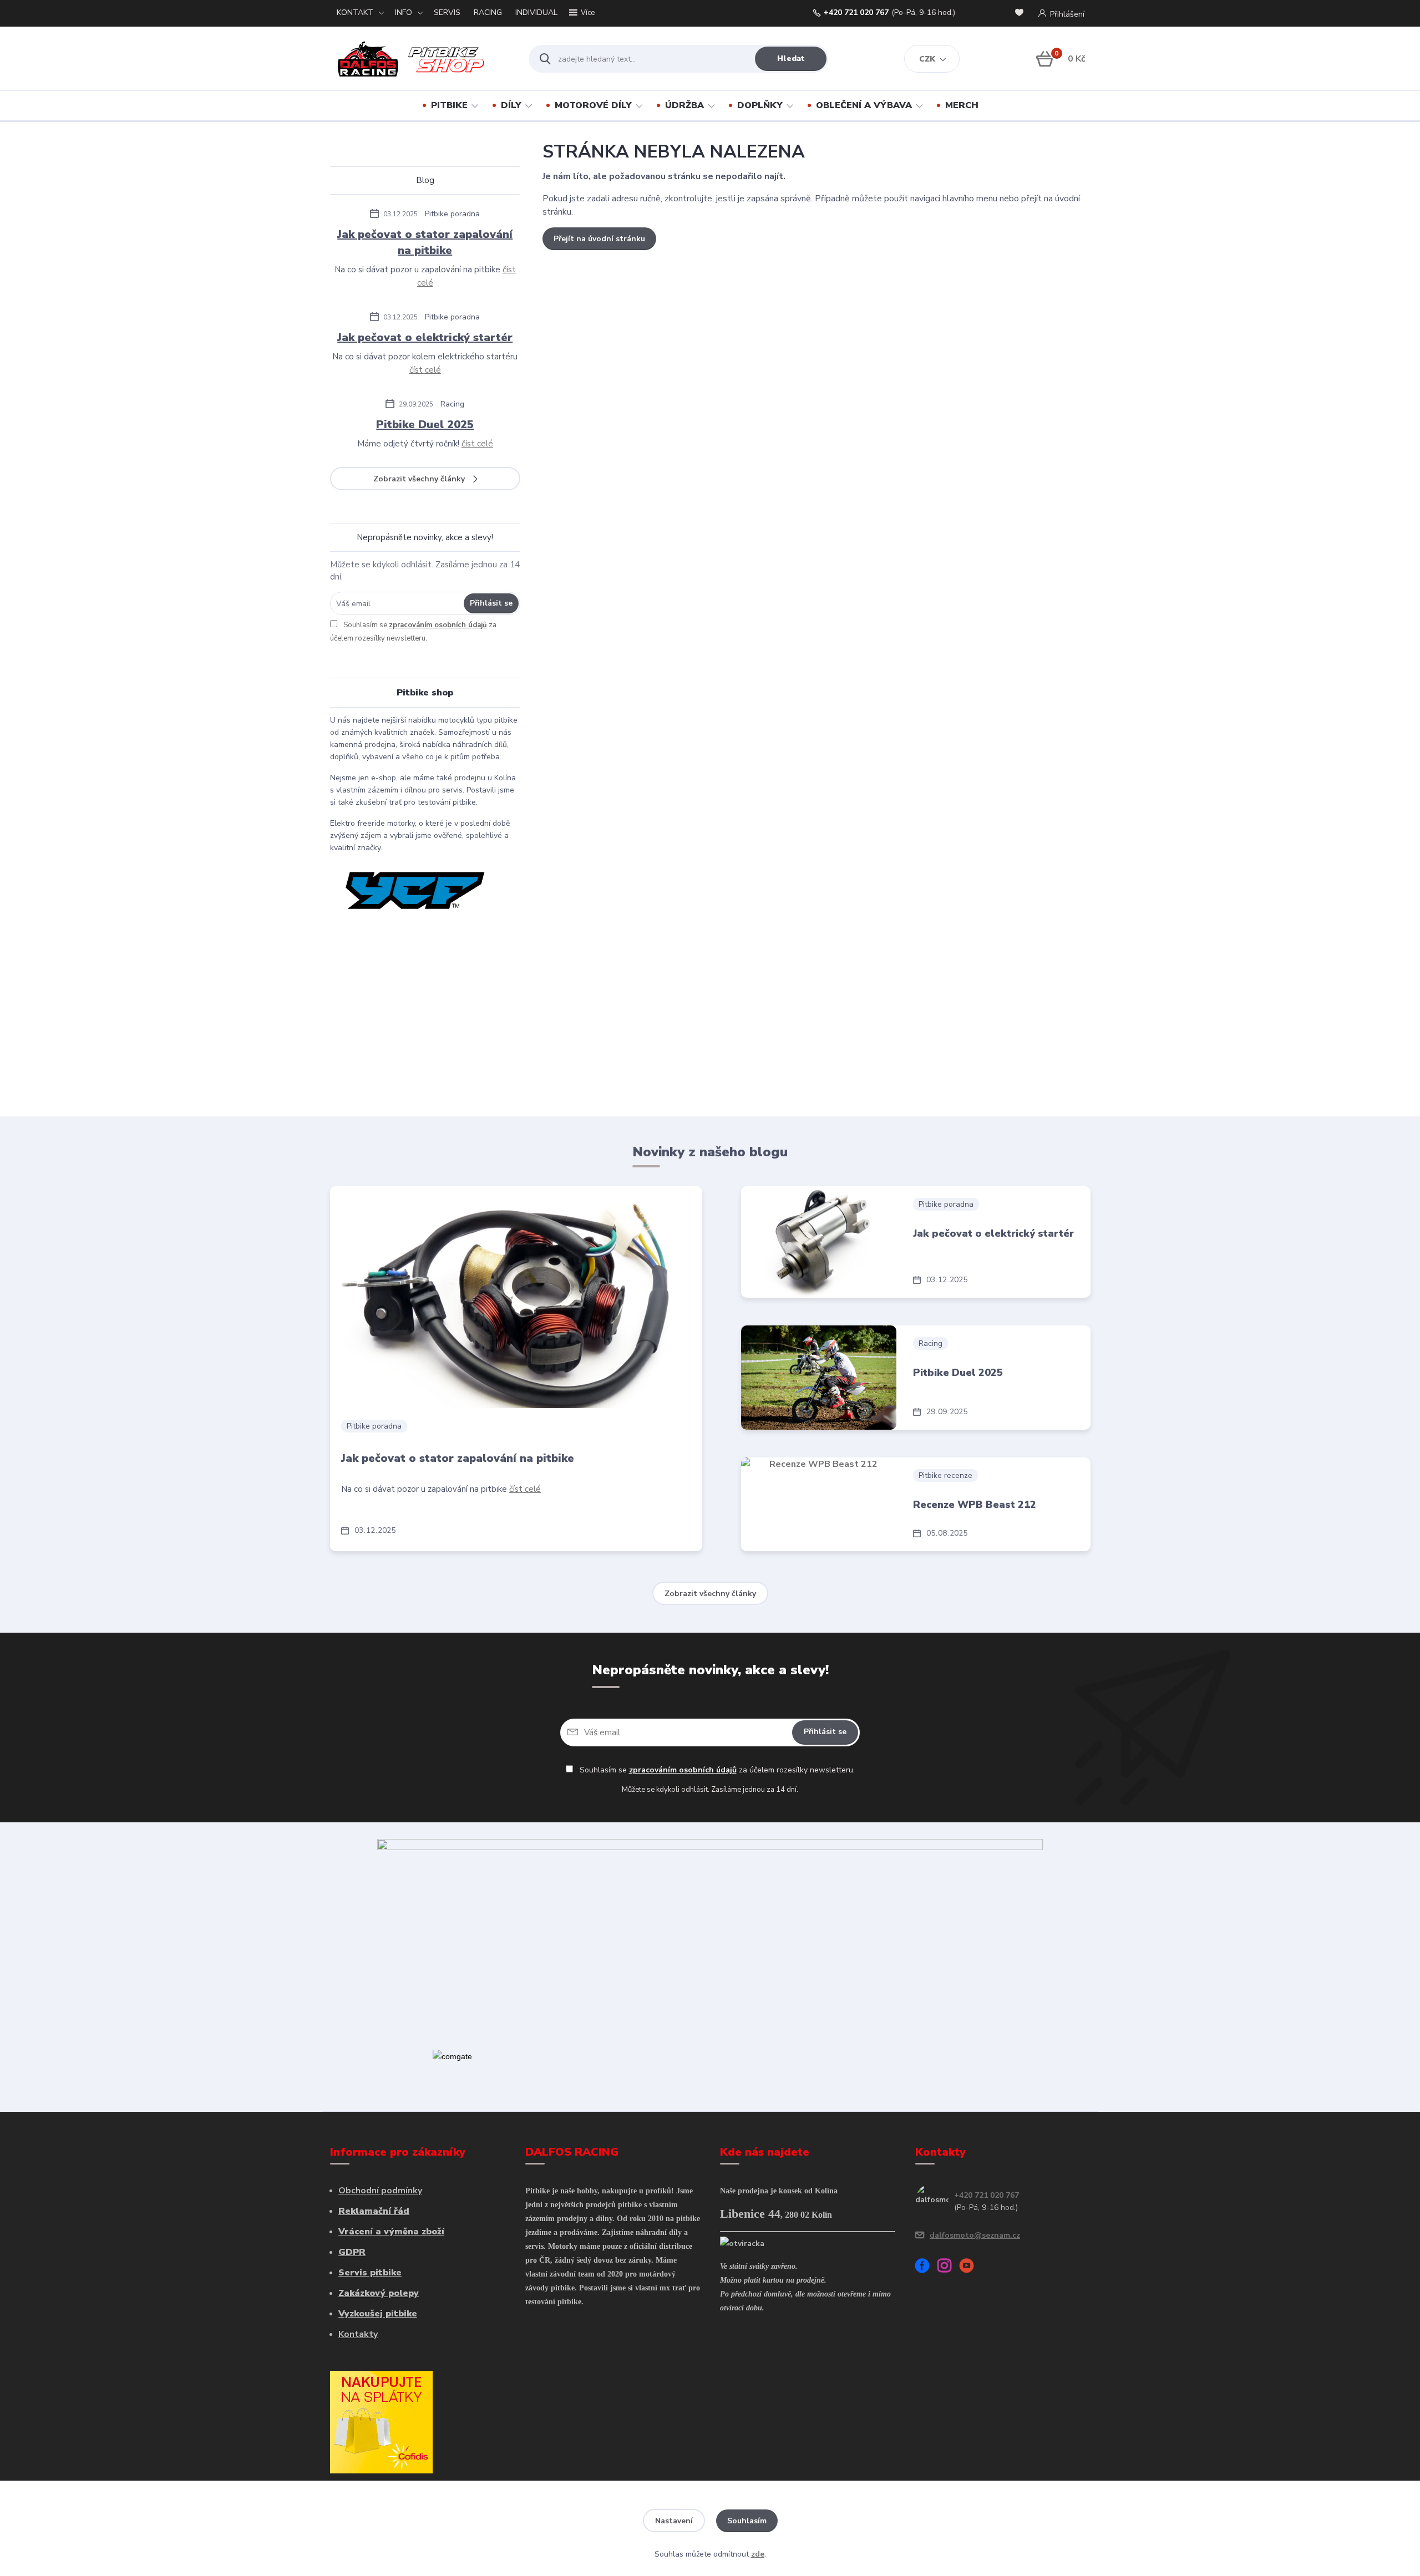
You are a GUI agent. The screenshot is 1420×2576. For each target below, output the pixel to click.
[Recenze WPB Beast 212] (819, 1504)
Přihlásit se (491, 603)
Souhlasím (747, 2521)
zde (758, 2554)
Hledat (791, 59)
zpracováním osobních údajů (438, 625)
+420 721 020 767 (856, 13)
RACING (488, 12)
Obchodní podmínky (380, 2191)
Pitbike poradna (452, 214)
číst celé (425, 370)
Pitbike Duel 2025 (425, 425)
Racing (452, 404)
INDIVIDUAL (536, 12)
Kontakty (358, 2334)
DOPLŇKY (760, 105)
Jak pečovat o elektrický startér (425, 337)
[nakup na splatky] (381, 2421)
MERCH (962, 105)
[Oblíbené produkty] (1021, 14)
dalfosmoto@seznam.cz (975, 2235)
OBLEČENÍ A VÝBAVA (864, 105)
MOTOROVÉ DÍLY (593, 105)
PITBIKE (449, 105)
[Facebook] (926, 2267)
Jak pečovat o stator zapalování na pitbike (425, 242)
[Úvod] (420, 59)
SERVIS (447, 12)
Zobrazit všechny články (419, 479)
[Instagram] (949, 2267)
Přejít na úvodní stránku (599, 239)
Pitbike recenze (945, 1475)
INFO (404, 12)
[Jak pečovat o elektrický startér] (819, 1242)
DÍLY (511, 105)
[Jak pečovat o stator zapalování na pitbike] (516, 1297)
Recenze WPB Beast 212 (975, 1505)
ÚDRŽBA (684, 105)
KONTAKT (355, 12)
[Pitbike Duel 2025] (819, 1378)
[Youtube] (971, 2267)
